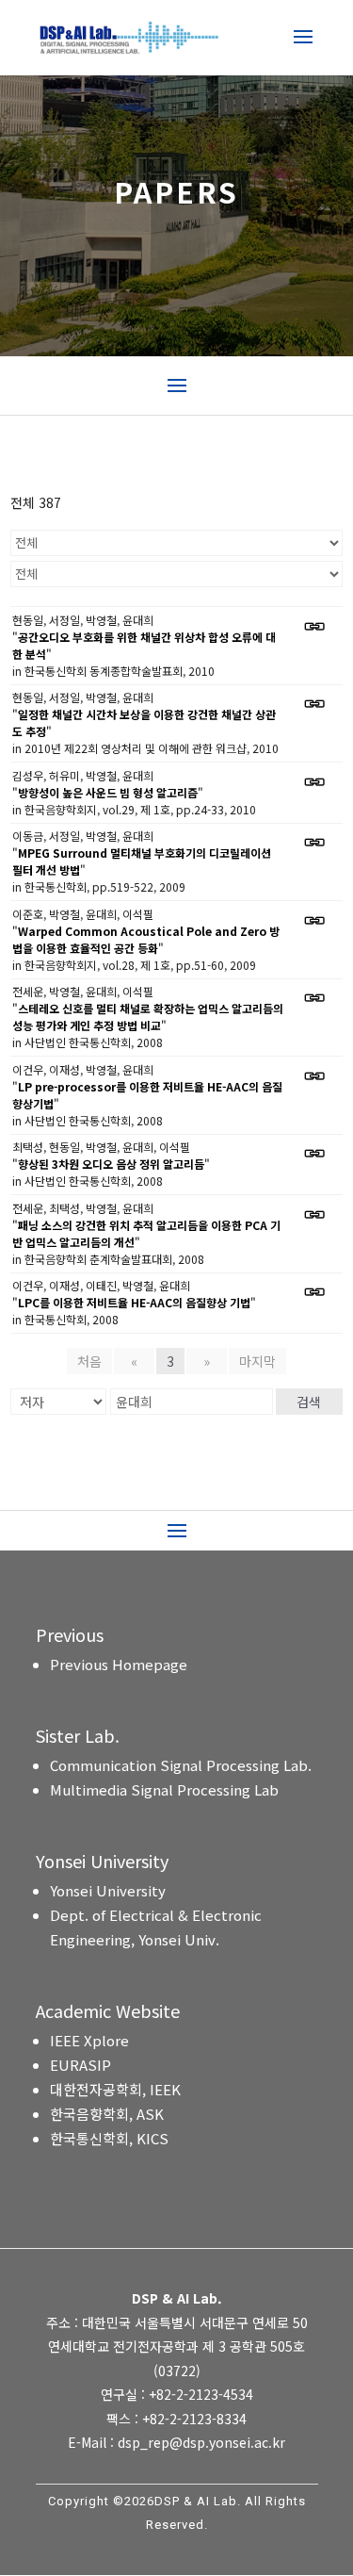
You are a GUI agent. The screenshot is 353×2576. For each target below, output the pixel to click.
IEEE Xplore (89, 2040)
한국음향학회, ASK (107, 2114)
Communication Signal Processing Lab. (181, 1765)
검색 (309, 1402)
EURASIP (80, 2065)
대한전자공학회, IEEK (115, 2089)
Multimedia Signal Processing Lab (164, 1789)
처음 (89, 1361)
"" (144, 645)
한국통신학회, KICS (109, 2138)
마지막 (257, 1361)
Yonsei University (108, 1890)
